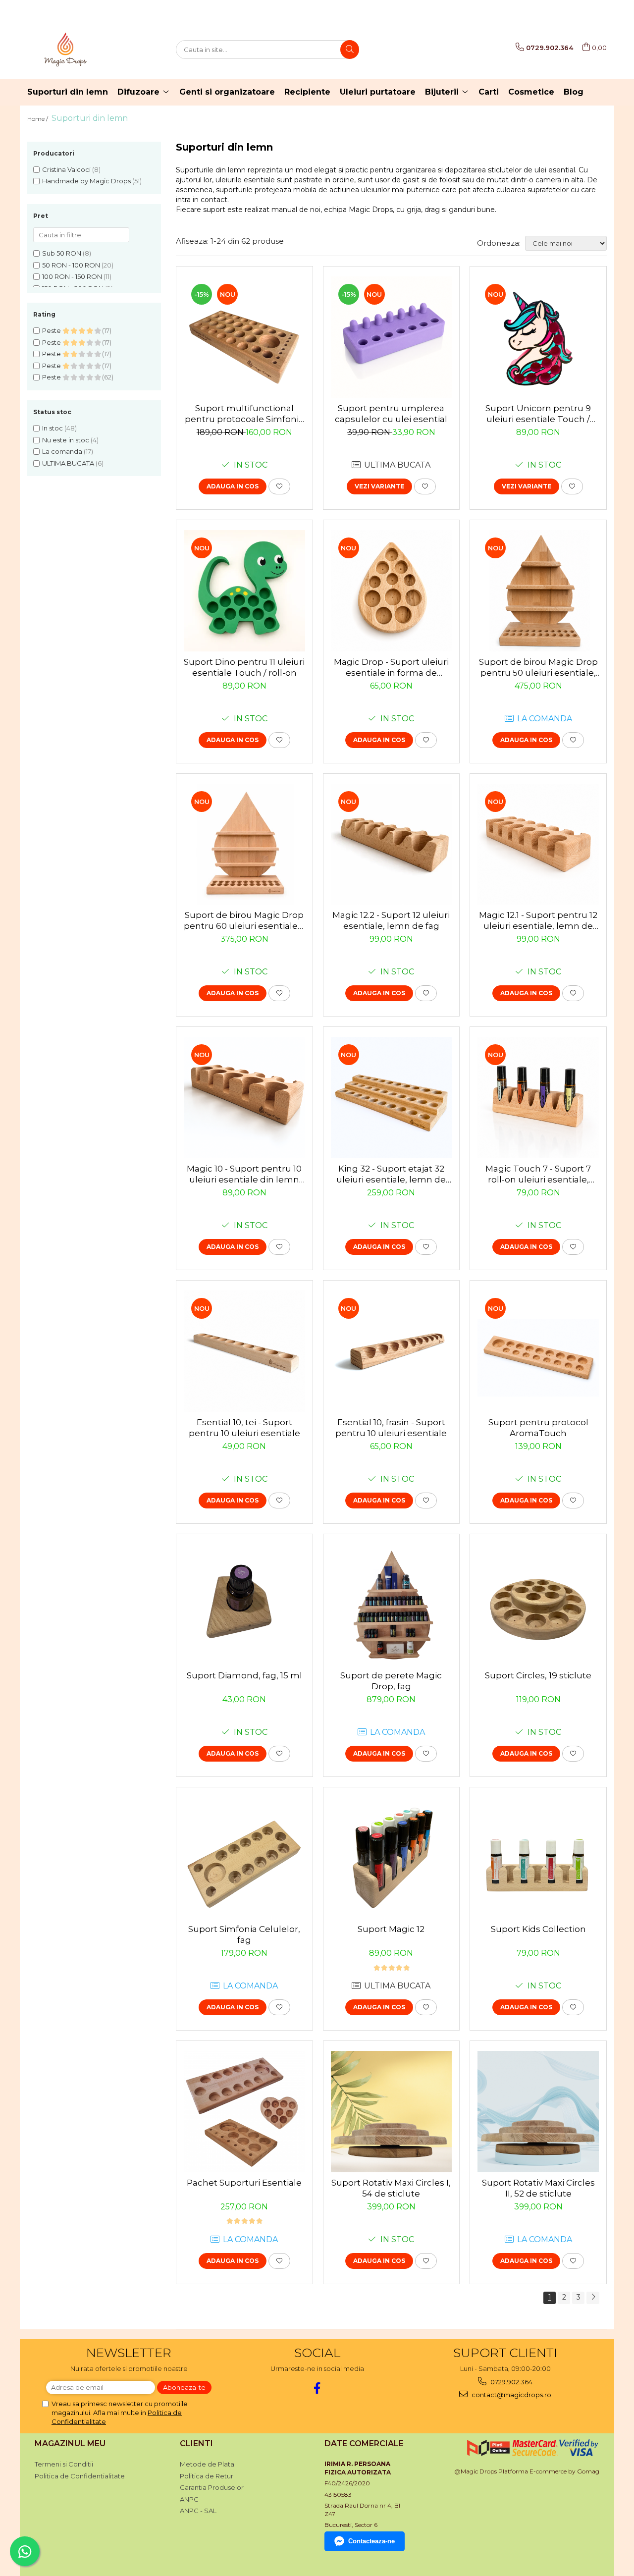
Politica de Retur (207, 2476)
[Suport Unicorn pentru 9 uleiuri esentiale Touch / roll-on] (538, 337)
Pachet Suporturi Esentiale (244, 2183)
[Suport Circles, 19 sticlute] (538, 1605)
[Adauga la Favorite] (279, 486)
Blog (574, 92)
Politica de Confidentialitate (80, 2476)
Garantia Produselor (212, 2487)
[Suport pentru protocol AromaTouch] (538, 1351)
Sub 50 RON (62, 253)
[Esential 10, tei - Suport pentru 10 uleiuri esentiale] (244, 1351)
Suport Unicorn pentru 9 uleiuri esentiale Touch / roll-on (538, 414)
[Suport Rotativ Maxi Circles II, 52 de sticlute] (538, 2112)
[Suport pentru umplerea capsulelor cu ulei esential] (392, 337)
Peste (52, 330)
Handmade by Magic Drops (86, 181)
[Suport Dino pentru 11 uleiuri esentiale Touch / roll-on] (244, 591)
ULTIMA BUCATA (68, 463)
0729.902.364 (511, 2382)
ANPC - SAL (198, 2511)
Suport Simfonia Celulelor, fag (244, 1934)
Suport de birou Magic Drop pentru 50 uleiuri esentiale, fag (538, 668)
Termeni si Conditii (64, 2464)
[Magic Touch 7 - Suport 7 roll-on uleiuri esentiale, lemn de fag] (538, 1098)
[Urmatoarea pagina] (593, 2298)
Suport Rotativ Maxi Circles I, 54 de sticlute (391, 2188)
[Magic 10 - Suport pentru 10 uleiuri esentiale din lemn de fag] (244, 1098)
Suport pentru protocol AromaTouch (538, 1428)
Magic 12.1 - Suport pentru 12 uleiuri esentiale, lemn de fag (538, 921)
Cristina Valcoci (66, 169)
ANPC (189, 2499)
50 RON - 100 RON (71, 265)
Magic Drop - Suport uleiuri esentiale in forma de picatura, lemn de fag (391, 668)
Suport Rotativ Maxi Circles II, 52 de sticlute (538, 2188)
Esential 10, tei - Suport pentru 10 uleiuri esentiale (244, 1428)
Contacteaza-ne (371, 2541)
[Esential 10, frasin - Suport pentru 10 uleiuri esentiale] (392, 1351)
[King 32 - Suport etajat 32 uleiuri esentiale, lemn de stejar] (392, 1098)
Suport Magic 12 (391, 1929)
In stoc (53, 428)
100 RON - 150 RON (72, 276)
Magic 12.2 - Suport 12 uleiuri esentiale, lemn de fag (391, 920)
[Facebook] (317, 2388)
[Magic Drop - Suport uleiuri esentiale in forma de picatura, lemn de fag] (392, 591)
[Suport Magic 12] (392, 1858)
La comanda (62, 451)
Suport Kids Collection (538, 1929)
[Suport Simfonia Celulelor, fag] (244, 1858)
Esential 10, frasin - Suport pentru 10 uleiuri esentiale (391, 1428)
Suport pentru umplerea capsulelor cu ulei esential (391, 414)
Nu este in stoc (66, 440)
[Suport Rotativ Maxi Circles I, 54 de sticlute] (392, 2112)
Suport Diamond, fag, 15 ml (244, 1675)
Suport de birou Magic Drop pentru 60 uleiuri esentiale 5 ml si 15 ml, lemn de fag (244, 921)
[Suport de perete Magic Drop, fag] (392, 1605)
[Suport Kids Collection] (538, 1858)
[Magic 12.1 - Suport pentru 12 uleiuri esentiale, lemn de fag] (538, 844)
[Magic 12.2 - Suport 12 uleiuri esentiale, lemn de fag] (392, 844)
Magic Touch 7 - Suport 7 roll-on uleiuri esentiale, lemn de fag (538, 1174)
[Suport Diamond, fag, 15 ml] (244, 1605)
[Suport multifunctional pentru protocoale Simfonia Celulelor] (244, 337)
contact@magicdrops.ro (511, 2395)
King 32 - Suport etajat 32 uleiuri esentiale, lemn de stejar (391, 1174)
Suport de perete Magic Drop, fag (391, 1681)
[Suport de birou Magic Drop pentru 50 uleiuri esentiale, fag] (538, 591)
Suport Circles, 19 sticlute (538, 1675)
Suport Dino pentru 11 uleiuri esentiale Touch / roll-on (244, 667)
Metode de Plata (207, 2464)
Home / (38, 119)
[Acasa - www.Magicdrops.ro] (77, 50)
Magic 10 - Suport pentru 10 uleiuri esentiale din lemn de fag (244, 1174)
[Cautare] (350, 50)
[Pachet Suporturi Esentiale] (244, 2112)
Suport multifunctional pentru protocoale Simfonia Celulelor (244, 414)
